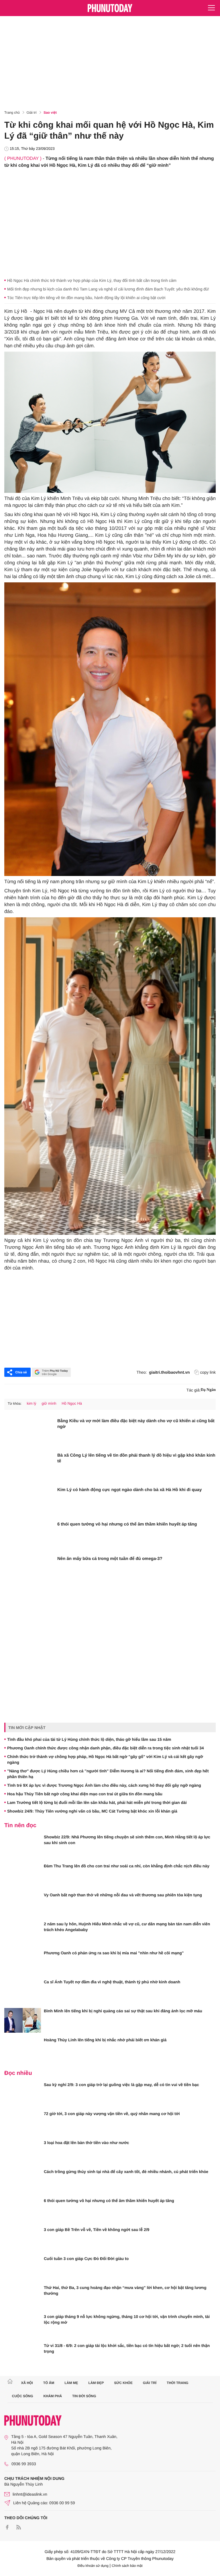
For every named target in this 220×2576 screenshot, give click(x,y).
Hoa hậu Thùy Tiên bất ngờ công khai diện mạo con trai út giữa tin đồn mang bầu (85, 1794)
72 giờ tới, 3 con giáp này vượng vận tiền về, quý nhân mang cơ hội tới (112, 2114)
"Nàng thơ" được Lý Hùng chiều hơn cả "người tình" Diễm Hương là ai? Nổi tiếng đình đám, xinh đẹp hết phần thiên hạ (108, 1774)
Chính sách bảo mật (127, 2566)
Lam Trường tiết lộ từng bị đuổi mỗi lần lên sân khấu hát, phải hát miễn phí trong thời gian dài (97, 1802)
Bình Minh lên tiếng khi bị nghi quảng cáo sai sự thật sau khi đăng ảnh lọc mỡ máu (123, 2011)
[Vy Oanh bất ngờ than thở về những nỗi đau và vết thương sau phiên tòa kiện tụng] (23, 1904)
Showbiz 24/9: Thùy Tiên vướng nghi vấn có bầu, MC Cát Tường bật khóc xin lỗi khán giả (92, 1811)
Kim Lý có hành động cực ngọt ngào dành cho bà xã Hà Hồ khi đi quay (129, 1490)
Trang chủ (12, 113)
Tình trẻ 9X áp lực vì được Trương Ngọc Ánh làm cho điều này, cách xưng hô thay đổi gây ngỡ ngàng (104, 1785)
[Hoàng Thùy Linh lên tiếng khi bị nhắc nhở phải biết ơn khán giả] (23, 2049)
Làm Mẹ (71, 2383)
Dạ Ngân (208, 1390)
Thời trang (178, 2383)
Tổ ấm (49, 2383)
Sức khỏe (123, 2383)
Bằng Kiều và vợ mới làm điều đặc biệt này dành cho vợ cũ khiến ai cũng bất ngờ (136, 1424)
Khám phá (53, 2396)
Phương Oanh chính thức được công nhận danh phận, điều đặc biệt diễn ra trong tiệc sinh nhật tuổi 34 (106, 1748)
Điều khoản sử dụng (93, 2566)
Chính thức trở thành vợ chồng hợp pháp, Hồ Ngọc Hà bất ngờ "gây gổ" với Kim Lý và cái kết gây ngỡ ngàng (105, 1759)
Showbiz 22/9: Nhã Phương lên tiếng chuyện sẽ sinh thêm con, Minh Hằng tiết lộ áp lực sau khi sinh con (127, 1840)
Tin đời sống (84, 2396)
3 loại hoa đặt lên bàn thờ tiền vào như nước (87, 2143)
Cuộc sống (23, 2396)
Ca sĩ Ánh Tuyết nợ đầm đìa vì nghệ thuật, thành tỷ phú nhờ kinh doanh (112, 1982)
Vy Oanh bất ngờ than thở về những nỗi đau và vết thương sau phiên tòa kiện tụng (123, 1895)
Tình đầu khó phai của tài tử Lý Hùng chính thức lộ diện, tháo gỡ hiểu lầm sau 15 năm (89, 1739)
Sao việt (50, 113)
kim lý (31, 1403)
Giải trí (32, 113)
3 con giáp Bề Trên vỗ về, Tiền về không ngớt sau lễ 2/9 (97, 2230)
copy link (208, 1372)
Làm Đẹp (96, 2383)
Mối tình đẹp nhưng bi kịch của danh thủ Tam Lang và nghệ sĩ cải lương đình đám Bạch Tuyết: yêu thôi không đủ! (108, 289)
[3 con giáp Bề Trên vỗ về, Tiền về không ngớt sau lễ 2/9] (23, 2239)
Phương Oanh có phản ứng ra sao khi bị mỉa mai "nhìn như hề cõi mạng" (114, 1953)
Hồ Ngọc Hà (72, 1403)
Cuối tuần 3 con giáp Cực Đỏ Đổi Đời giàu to (86, 2259)
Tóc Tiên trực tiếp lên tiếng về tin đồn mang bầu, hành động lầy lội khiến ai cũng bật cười (86, 298)
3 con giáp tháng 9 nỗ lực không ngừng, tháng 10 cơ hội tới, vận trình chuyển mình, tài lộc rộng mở (127, 2319)
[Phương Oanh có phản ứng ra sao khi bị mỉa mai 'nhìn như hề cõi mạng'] (23, 1962)
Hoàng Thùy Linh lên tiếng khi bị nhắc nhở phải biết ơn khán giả (105, 2040)
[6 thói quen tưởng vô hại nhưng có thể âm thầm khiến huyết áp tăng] (29, 1536)
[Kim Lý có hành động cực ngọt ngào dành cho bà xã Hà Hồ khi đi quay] (29, 1502)
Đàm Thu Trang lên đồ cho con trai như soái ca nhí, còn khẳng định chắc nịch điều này (127, 1866)
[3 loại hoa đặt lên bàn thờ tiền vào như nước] (23, 2152)
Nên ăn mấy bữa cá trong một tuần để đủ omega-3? (110, 1559)
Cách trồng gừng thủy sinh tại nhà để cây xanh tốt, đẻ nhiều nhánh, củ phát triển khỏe (126, 2172)
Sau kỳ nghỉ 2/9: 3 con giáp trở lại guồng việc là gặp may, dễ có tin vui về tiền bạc (121, 2085)
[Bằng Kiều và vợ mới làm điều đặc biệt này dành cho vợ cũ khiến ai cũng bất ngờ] (29, 1433)
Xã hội (27, 2383)
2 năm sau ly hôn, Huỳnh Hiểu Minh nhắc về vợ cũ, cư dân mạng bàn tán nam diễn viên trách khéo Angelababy (127, 1927)
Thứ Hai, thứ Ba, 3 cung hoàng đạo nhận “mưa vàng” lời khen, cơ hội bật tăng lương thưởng (125, 2290)
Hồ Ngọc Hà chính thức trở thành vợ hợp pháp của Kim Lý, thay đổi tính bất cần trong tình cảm (92, 280)
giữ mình (49, 1403)
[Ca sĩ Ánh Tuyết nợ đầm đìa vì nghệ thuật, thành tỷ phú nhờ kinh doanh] (23, 1991)
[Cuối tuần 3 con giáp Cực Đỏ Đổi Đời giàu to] (23, 2268)
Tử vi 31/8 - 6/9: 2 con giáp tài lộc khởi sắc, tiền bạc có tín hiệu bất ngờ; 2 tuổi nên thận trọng (127, 2348)
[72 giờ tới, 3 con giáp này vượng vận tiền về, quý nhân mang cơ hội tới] (23, 2123)
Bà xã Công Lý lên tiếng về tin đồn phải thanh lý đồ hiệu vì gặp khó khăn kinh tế (136, 1458)
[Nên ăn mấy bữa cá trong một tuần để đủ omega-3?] (29, 1571)
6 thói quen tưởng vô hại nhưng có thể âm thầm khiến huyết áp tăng (127, 1524)
